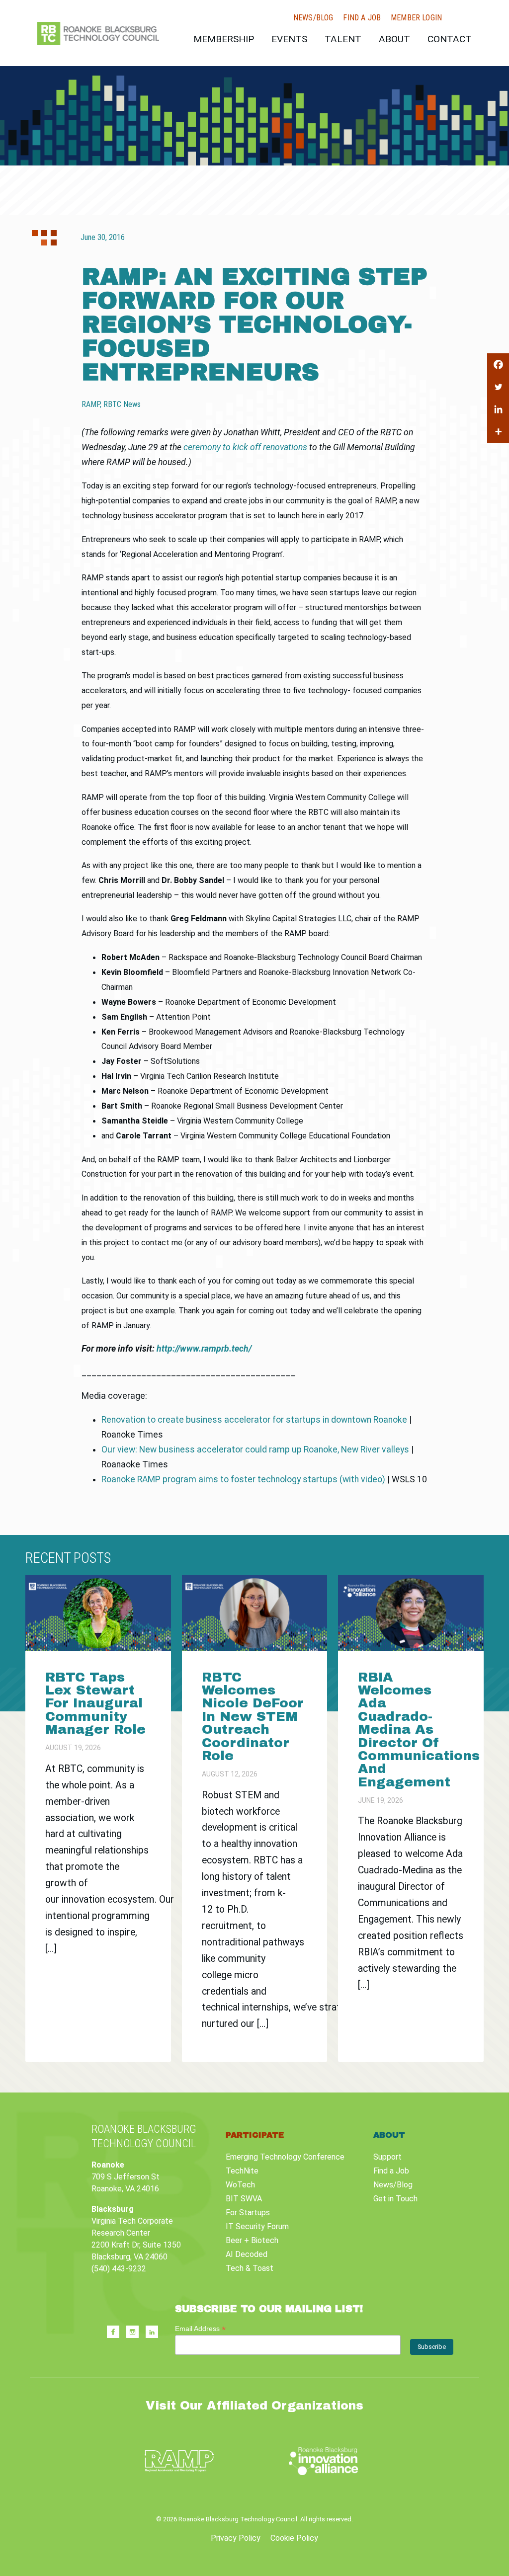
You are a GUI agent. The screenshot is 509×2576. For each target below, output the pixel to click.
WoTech (240, 2185)
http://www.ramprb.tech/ (204, 1349)
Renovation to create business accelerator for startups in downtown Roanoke (254, 1420)
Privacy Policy (236, 2538)
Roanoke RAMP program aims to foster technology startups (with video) (243, 1479)
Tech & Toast (250, 2268)
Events (289, 39)
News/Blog (313, 18)
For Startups (248, 2213)
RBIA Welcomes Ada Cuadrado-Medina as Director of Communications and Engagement (419, 1730)
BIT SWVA (244, 2199)
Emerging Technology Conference (285, 2157)
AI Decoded (247, 2254)
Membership (224, 39)
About (394, 39)
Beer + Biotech (252, 2240)
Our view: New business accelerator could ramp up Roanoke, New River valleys (255, 1449)
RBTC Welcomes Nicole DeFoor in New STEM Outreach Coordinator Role (253, 1717)
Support (387, 2157)
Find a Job (362, 18)
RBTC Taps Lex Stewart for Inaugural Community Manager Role (98, 1704)
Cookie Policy (294, 2538)
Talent (343, 39)
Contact (450, 39)
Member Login (416, 18)
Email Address (200, 2329)
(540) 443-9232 (119, 2269)
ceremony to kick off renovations (245, 447)
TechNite (242, 2171)
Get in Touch (395, 2199)
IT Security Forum (257, 2226)
